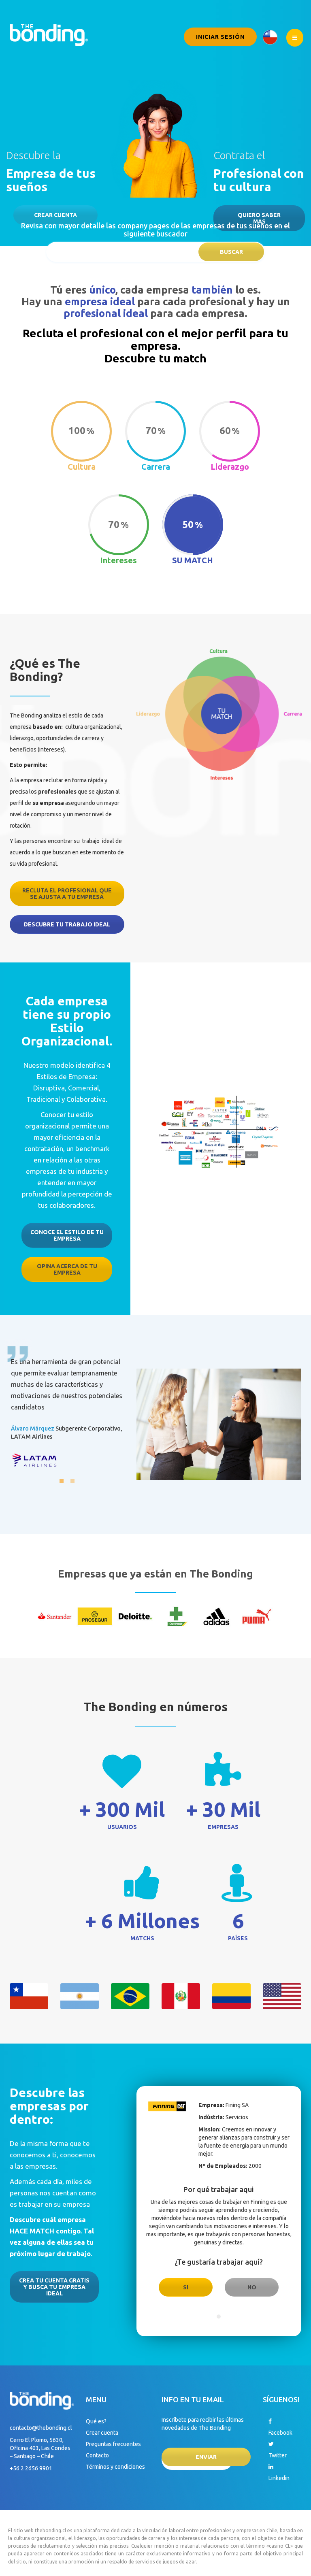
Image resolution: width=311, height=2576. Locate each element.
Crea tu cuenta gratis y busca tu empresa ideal (54, 2287)
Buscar (231, 252)
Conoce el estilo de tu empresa (67, 1235)
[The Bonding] (49, 34)
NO (252, 2287)
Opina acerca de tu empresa (67, 1269)
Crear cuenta (55, 215)
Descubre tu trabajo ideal (67, 924)
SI (186, 2287)
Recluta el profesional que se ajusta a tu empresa (67, 894)
